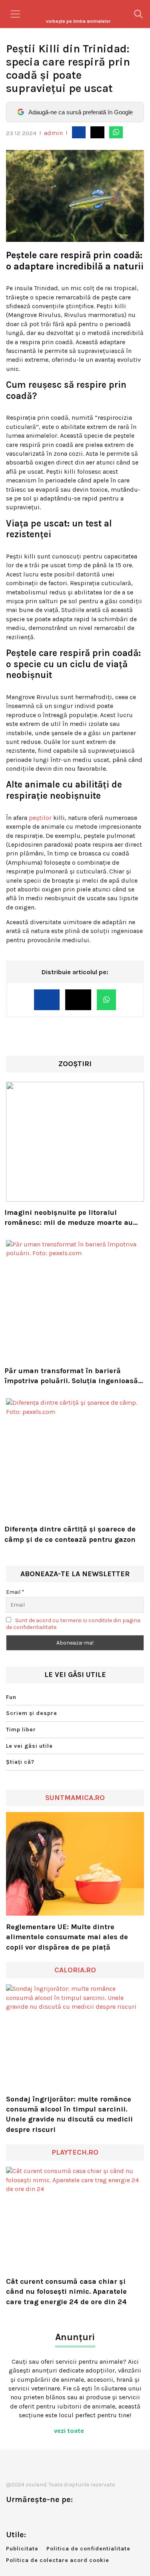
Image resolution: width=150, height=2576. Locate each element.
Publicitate (22, 2549)
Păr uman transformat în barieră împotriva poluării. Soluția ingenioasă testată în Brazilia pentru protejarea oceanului (71, 1376)
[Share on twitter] (97, 132)
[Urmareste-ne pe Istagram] (38, 2516)
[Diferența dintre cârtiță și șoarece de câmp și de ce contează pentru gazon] (75, 1458)
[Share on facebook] (79, 132)
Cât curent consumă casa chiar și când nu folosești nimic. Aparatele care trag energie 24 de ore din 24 (66, 2291)
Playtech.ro (75, 2152)
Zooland (78, 21)
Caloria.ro (75, 1970)
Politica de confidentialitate (88, 2549)
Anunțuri (75, 2337)
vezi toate (70, 2431)
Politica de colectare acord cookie (58, 2560)
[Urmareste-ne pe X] (25, 2516)
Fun (11, 1697)
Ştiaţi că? (20, 1762)
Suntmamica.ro (75, 1798)
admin (53, 133)
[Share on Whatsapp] (116, 132)
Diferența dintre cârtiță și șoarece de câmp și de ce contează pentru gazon (70, 1534)
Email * (15, 1592)
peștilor (40, 818)
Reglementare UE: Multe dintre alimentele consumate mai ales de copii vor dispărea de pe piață (67, 1937)
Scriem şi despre (32, 1713)
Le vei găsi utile (29, 1746)
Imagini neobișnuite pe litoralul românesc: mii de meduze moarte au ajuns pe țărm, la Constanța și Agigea (71, 1218)
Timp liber (21, 1730)
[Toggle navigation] (15, 14)
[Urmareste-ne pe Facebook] (12, 2516)
